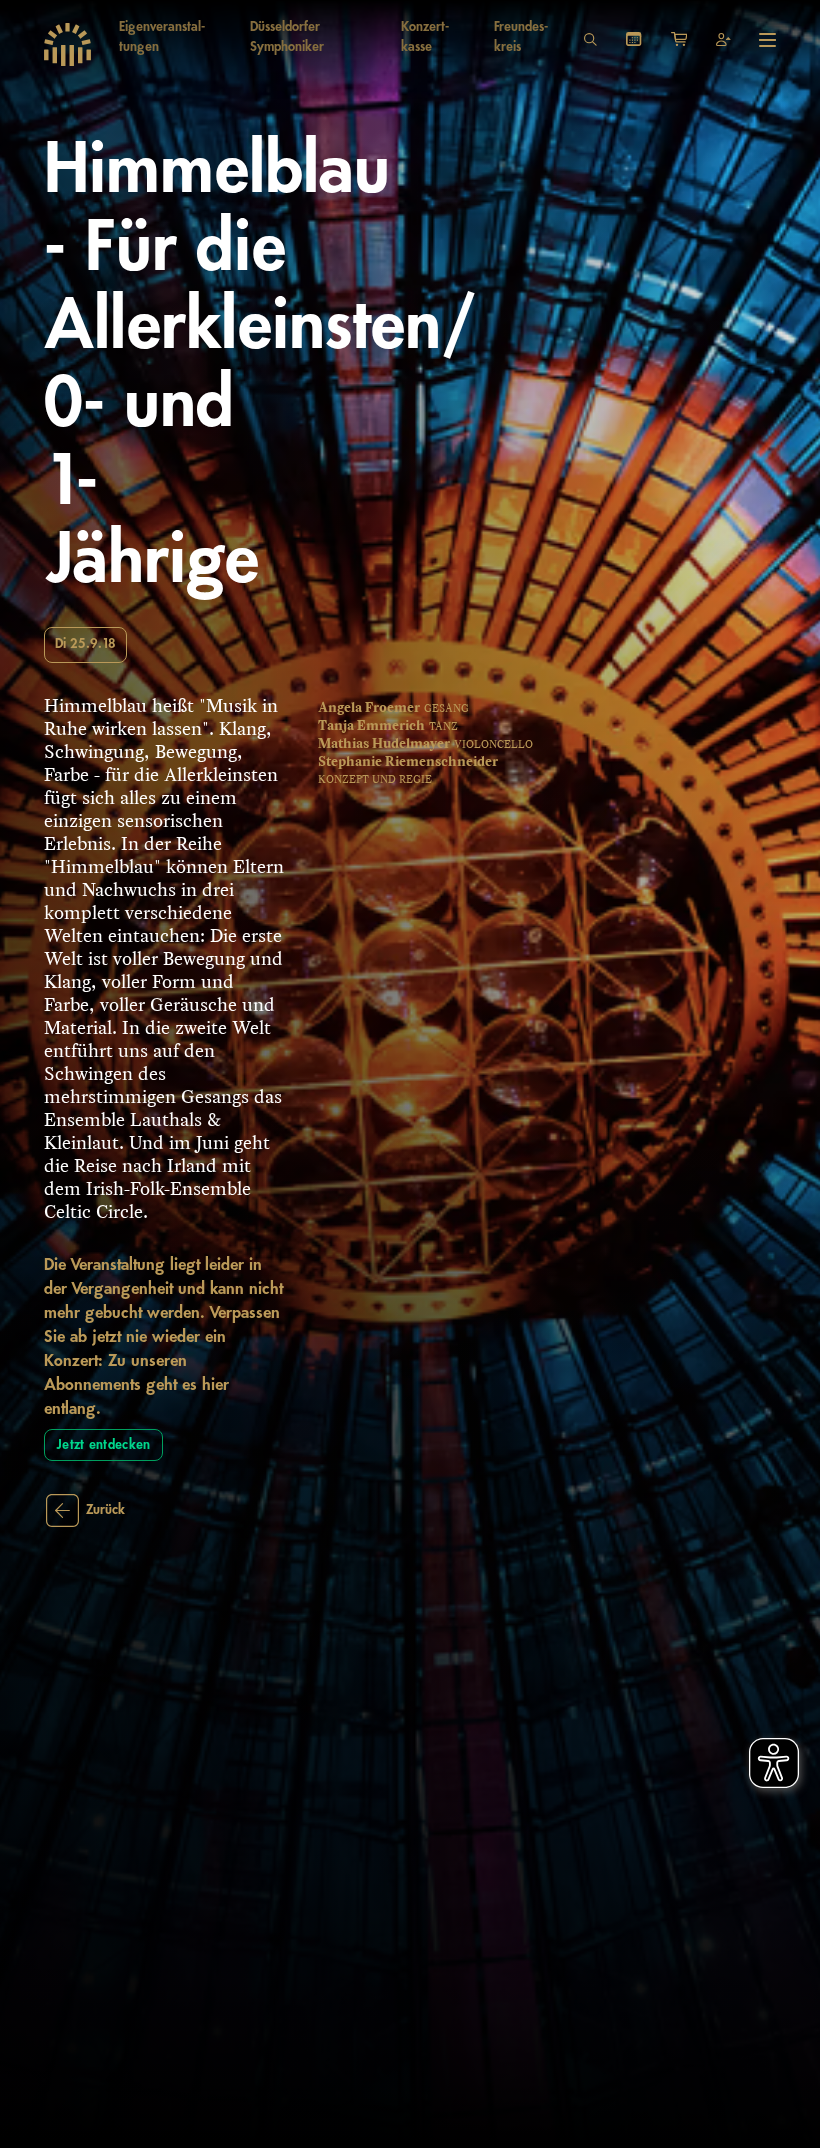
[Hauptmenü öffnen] (767, 40)
